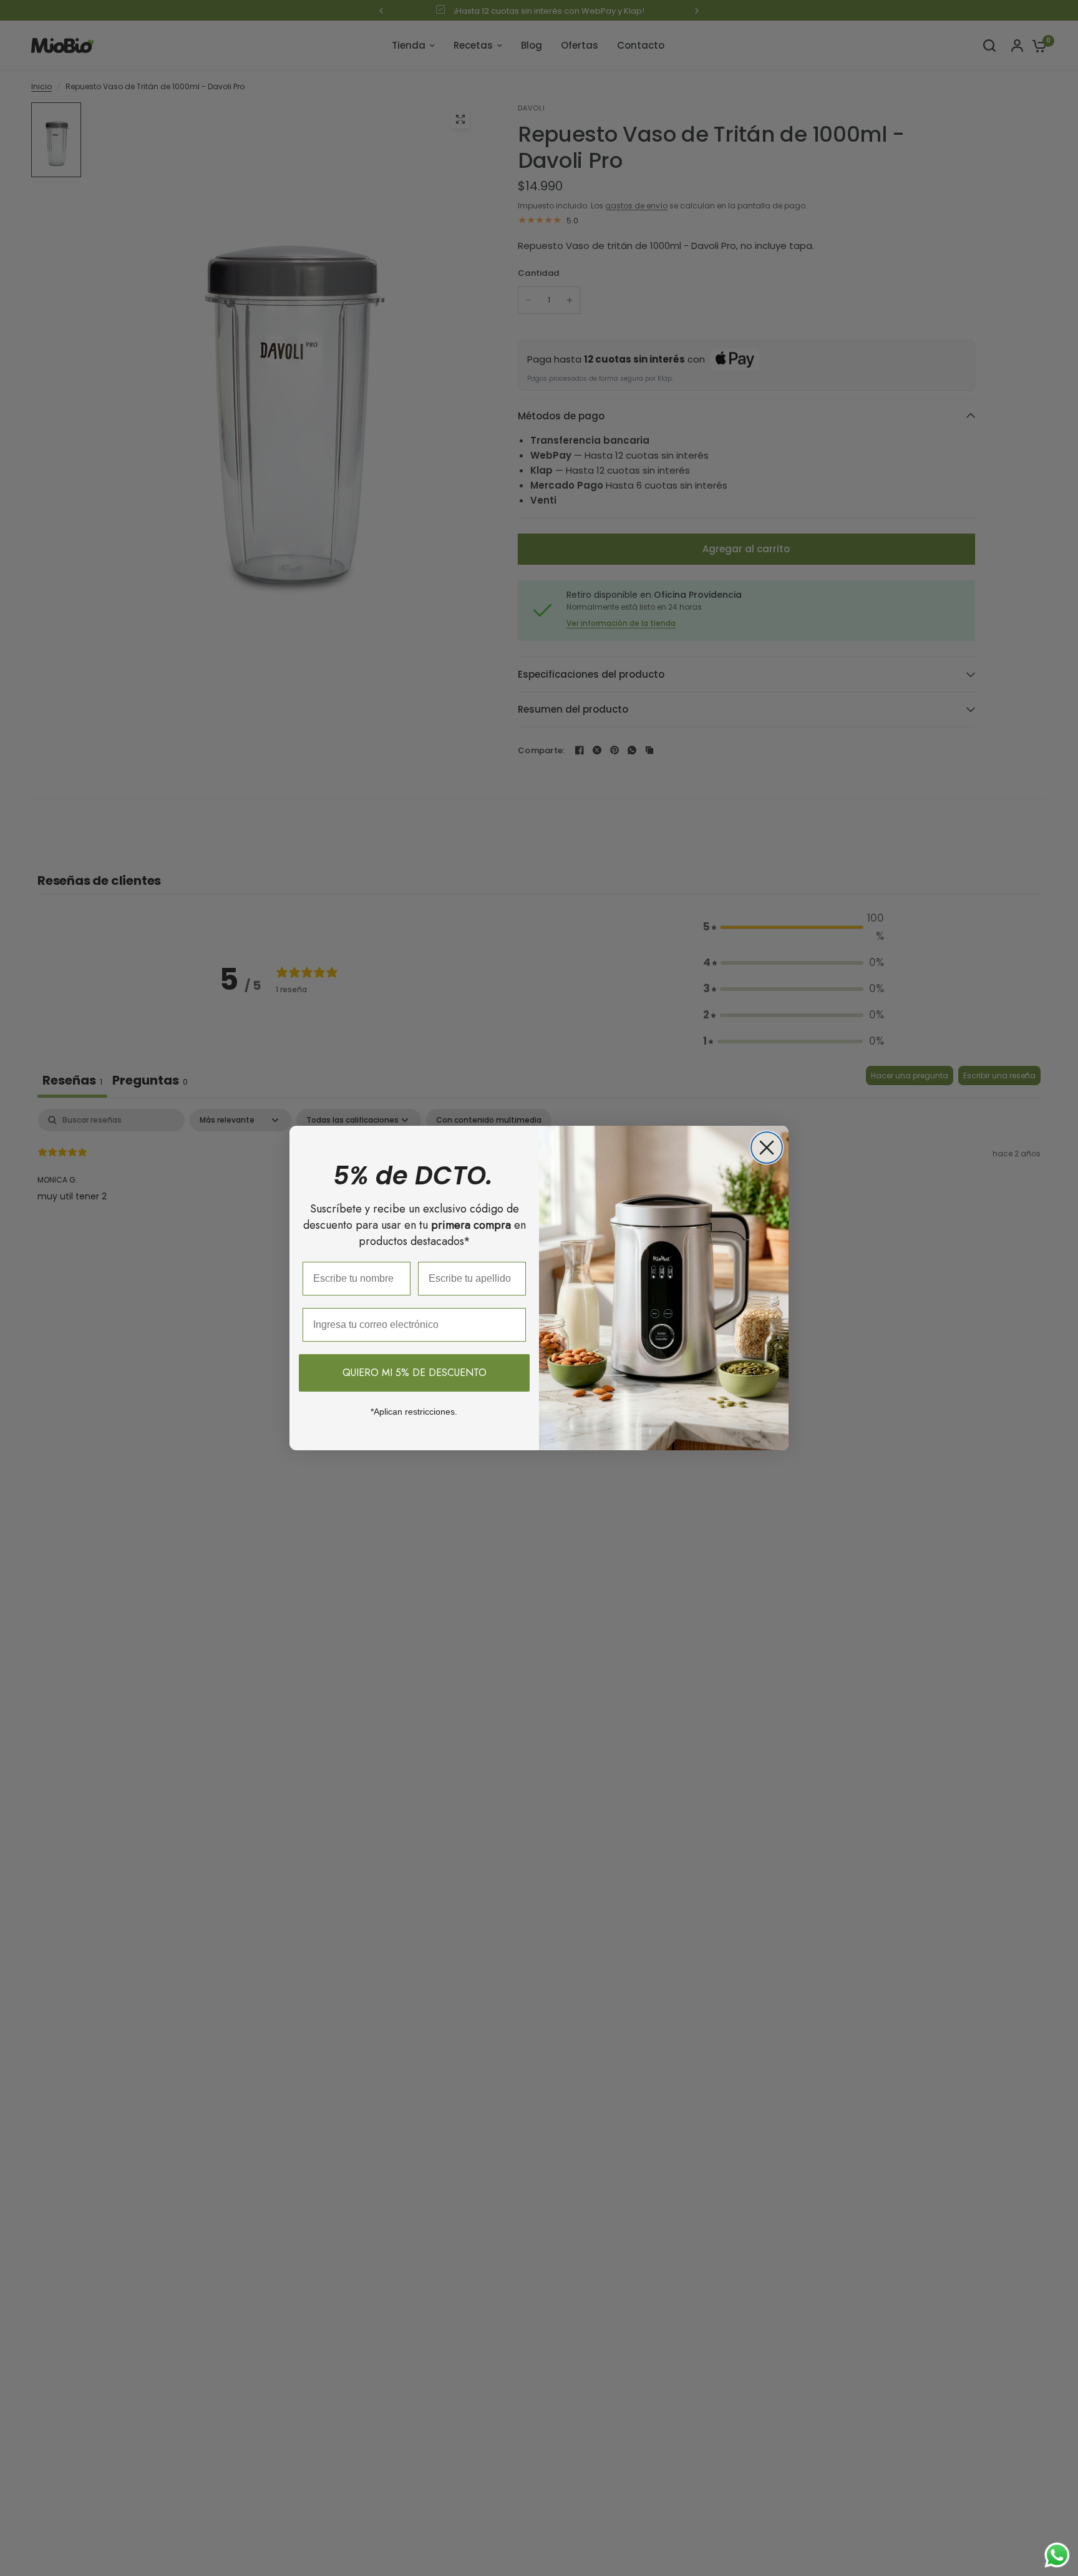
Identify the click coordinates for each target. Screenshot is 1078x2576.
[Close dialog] (767, 1148)
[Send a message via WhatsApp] (1057, 2555)
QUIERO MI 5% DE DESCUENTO (415, 1373)
